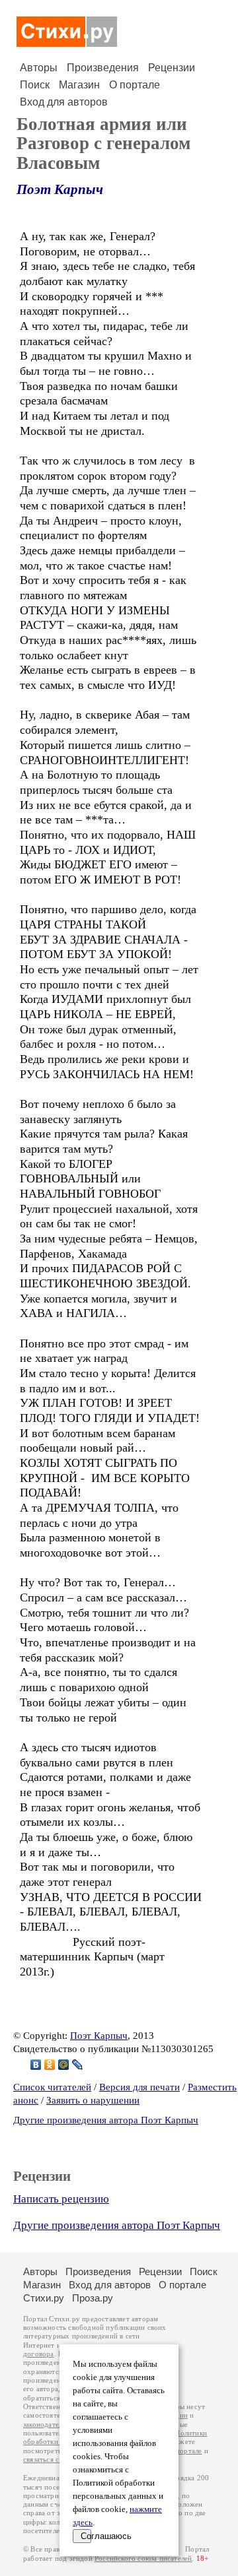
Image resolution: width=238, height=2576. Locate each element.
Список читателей (52, 2087)
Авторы (39, 68)
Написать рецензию (61, 2199)
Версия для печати (139, 2087)
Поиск (35, 85)
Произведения (103, 68)
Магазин (79, 85)
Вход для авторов (64, 102)
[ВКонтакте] (36, 2065)
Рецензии (172, 68)
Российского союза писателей (143, 2559)
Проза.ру (93, 2298)
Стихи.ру (44, 2298)
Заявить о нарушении (93, 2100)
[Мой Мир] (64, 2065)
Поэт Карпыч (60, 189)
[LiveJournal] (78, 2065)
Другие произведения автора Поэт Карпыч (106, 2120)
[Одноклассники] (50, 2065)
